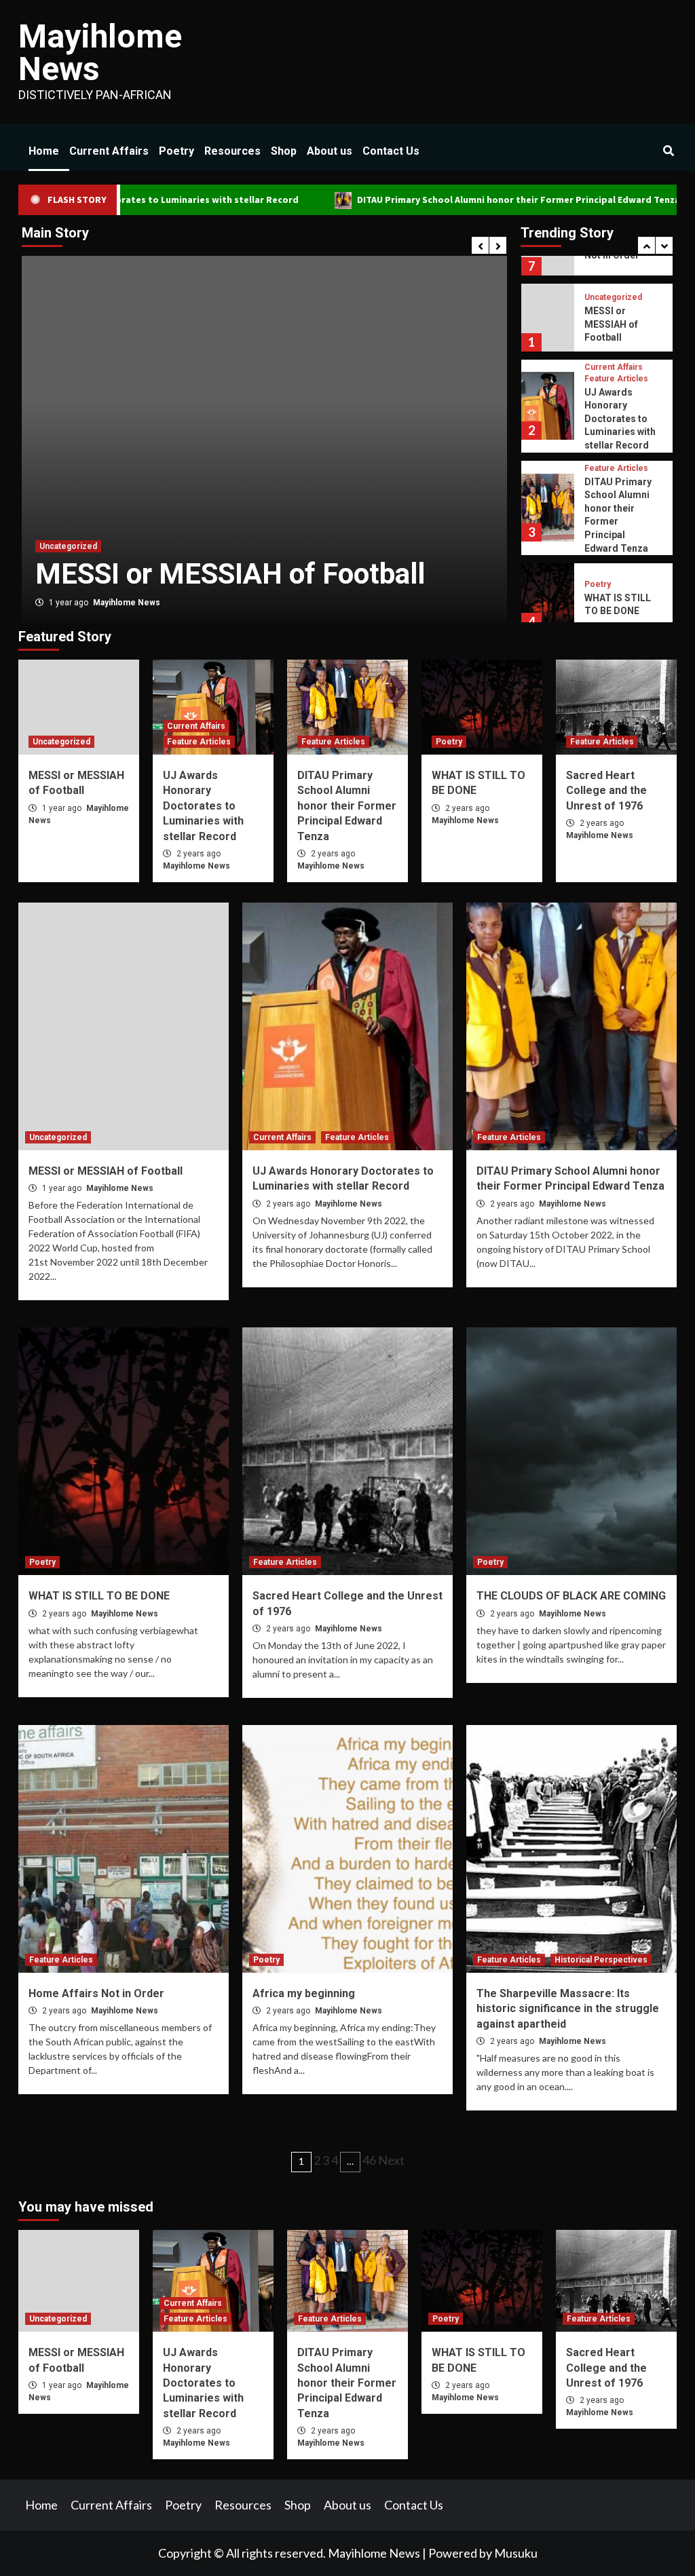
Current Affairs (109, 151)
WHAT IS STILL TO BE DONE (99, 1596)
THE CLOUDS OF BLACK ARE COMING (571, 1596)
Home (44, 151)
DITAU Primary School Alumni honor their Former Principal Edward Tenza (436, 200)
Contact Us (391, 151)
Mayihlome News (100, 53)
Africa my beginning (304, 1993)
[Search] (668, 151)
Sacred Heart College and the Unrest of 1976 (620, 604)
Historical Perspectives (601, 1960)
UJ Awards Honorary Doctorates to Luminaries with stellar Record (620, 343)
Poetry (176, 151)
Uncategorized (61, 742)
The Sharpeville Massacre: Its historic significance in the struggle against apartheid (568, 2009)
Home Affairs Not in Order (96, 1993)
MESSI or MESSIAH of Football (106, 1171)
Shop (284, 151)
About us (330, 151)
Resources (232, 151)
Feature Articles (143, 510)
